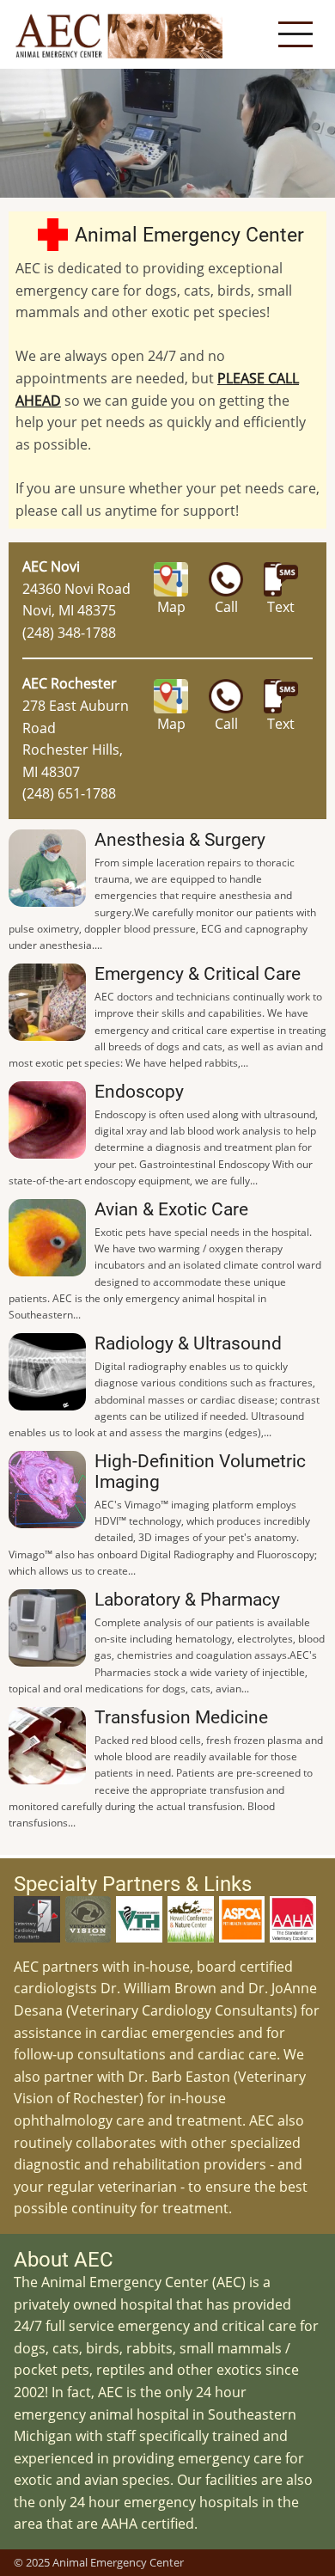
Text (281, 607)
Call (226, 607)
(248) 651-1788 (69, 793)
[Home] (119, 34)
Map (171, 607)
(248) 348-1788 (69, 633)
